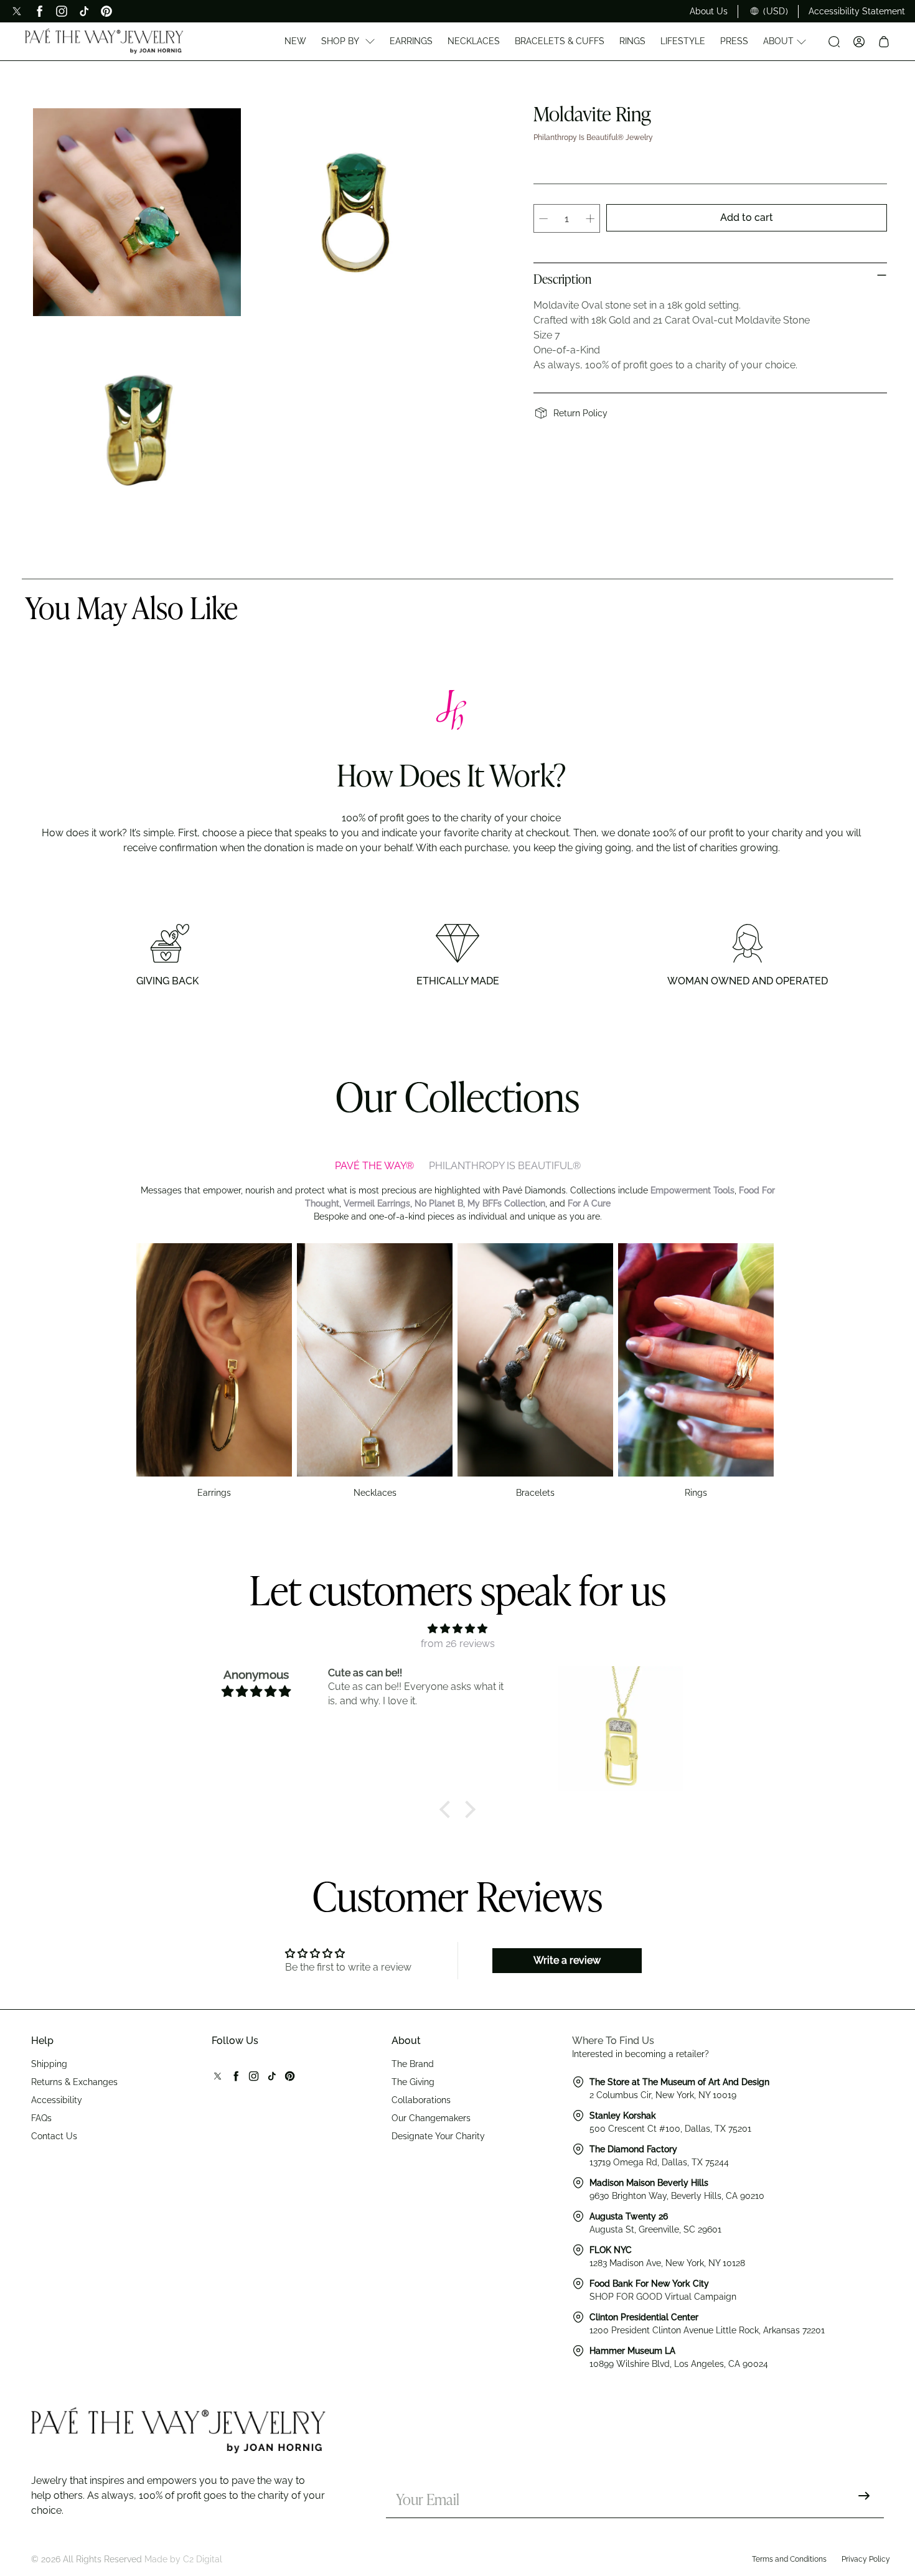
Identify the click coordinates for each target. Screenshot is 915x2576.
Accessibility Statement (857, 11)
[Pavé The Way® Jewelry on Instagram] (62, 11)
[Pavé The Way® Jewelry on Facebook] (39, 11)
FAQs (41, 2118)
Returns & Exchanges (74, 2082)
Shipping (49, 2064)
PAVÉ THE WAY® (374, 1166)
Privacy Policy (866, 2559)
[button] (448, 1809)
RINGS (632, 41)
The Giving (413, 2082)
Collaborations (421, 2100)
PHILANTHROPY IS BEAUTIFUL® (505, 1166)
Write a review (567, 1960)
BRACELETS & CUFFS (560, 41)
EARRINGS (411, 41)
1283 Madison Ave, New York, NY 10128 (667, 2263)
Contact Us (54, 2136)
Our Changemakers (431, 2118)
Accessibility (57, 2100)
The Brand (413, 2064)
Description (562, 281)
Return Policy (580, 413)
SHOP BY (340, 41)
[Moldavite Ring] (137, 212)
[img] (457, 1629)
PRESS (734, 41)
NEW (295, 41)
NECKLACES (474, 41)
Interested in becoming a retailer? (640, 2054)
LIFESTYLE (683, 41)
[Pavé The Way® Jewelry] (104, 41)
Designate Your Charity (438, 2136)
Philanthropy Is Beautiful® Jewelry (593, 138)
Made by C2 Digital (183, 2559)
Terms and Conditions (789, 2559)
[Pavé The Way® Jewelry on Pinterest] (106, 11)
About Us (709, 11)
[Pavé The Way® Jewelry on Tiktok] (84, 11)
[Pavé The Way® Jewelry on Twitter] (17, 11)
